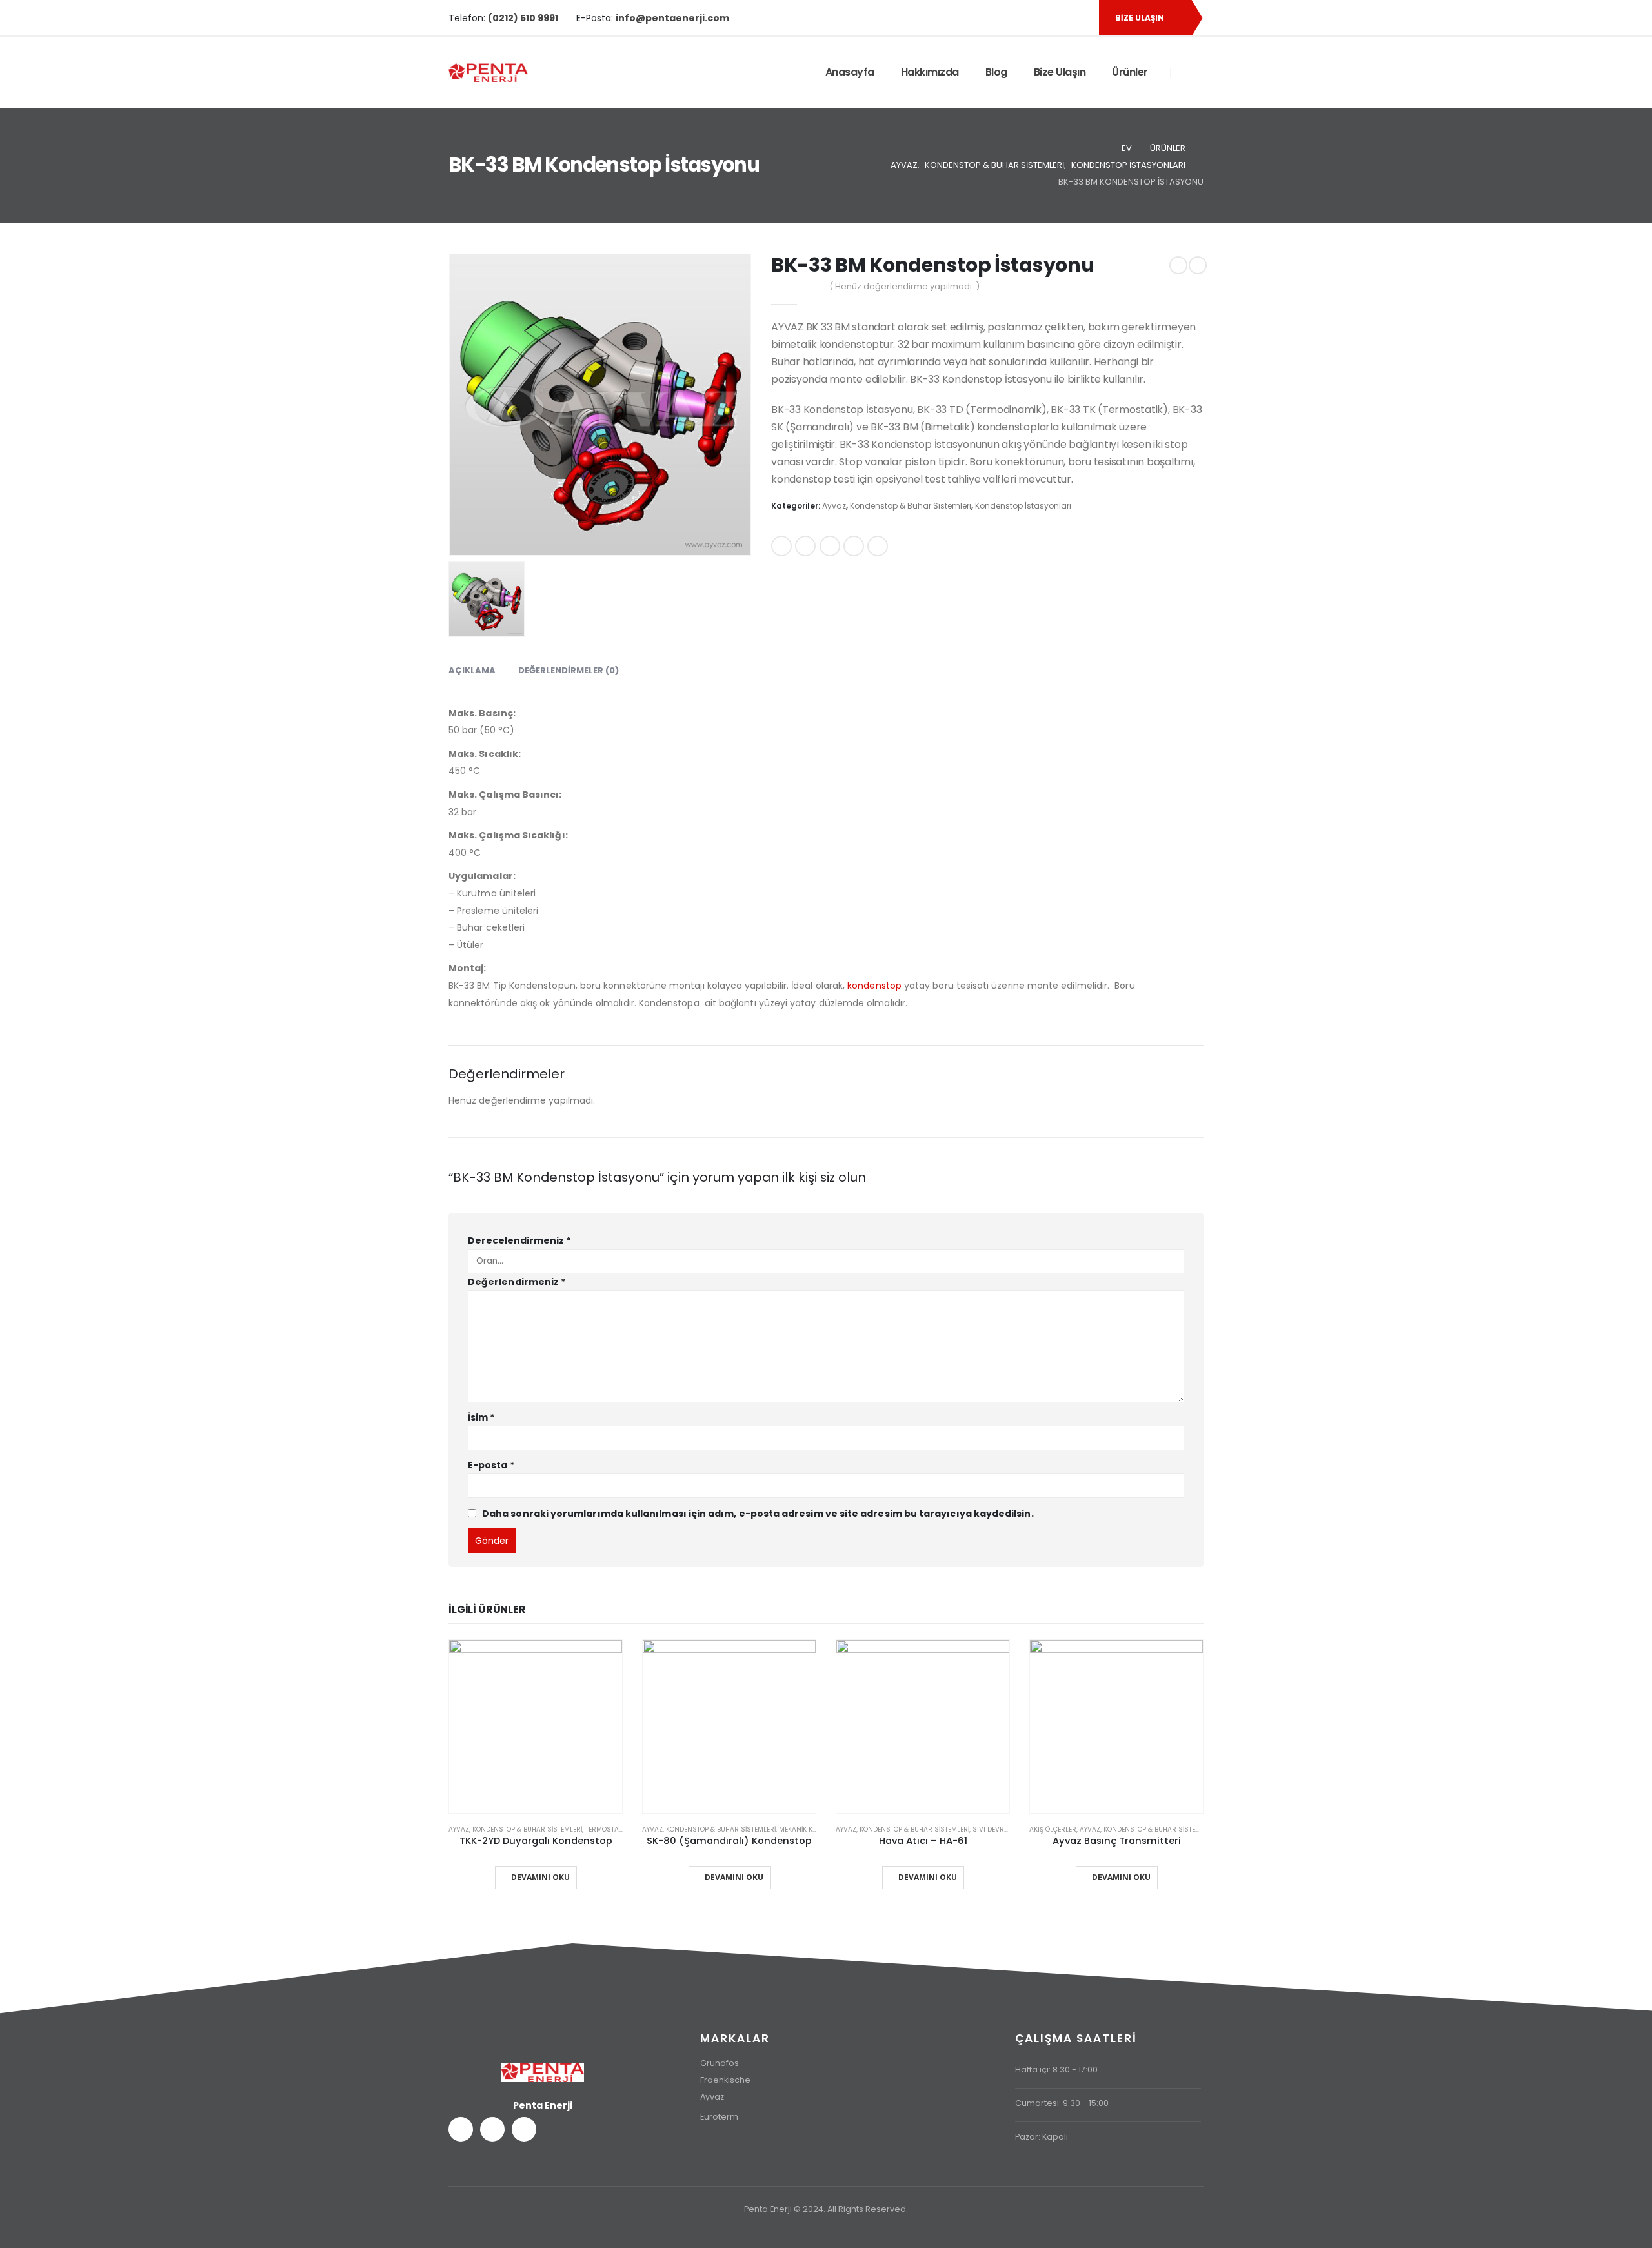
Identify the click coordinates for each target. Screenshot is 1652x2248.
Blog (996, 72)
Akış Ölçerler (1053, 1829)
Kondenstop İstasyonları (1023, 506)
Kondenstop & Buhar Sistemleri (911, 506)
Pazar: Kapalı (1042, 2137)
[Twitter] (1057, 18)
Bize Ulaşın (1060, 72)
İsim (481, 1417)
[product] (536, 1727)
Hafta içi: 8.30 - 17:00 (1056, 2070)
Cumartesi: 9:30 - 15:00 (1062, 2103)
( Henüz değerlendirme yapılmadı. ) (904, 286)
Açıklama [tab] (472, 670)
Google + (854, 546)
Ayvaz (834, 506)
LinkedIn (830, 546)
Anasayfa (850, 72)
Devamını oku (540, 1877)
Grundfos (720, 2063)
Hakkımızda (930, 72)
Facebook (781, 546)
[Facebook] (1035, 18)
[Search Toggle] (1187, 73)
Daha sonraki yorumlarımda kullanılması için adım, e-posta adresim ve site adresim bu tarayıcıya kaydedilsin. (758, 1513)
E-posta (878, 546)
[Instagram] (1079, 18)
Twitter (805, 546)
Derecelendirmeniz (519, 1240)
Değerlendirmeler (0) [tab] (569, 670)
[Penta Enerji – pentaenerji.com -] (488, 73)
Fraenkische (725, 2080)
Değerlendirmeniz (517, 1282)
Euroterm (719, 2117)
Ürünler (1130, 72)
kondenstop (874, 986)
